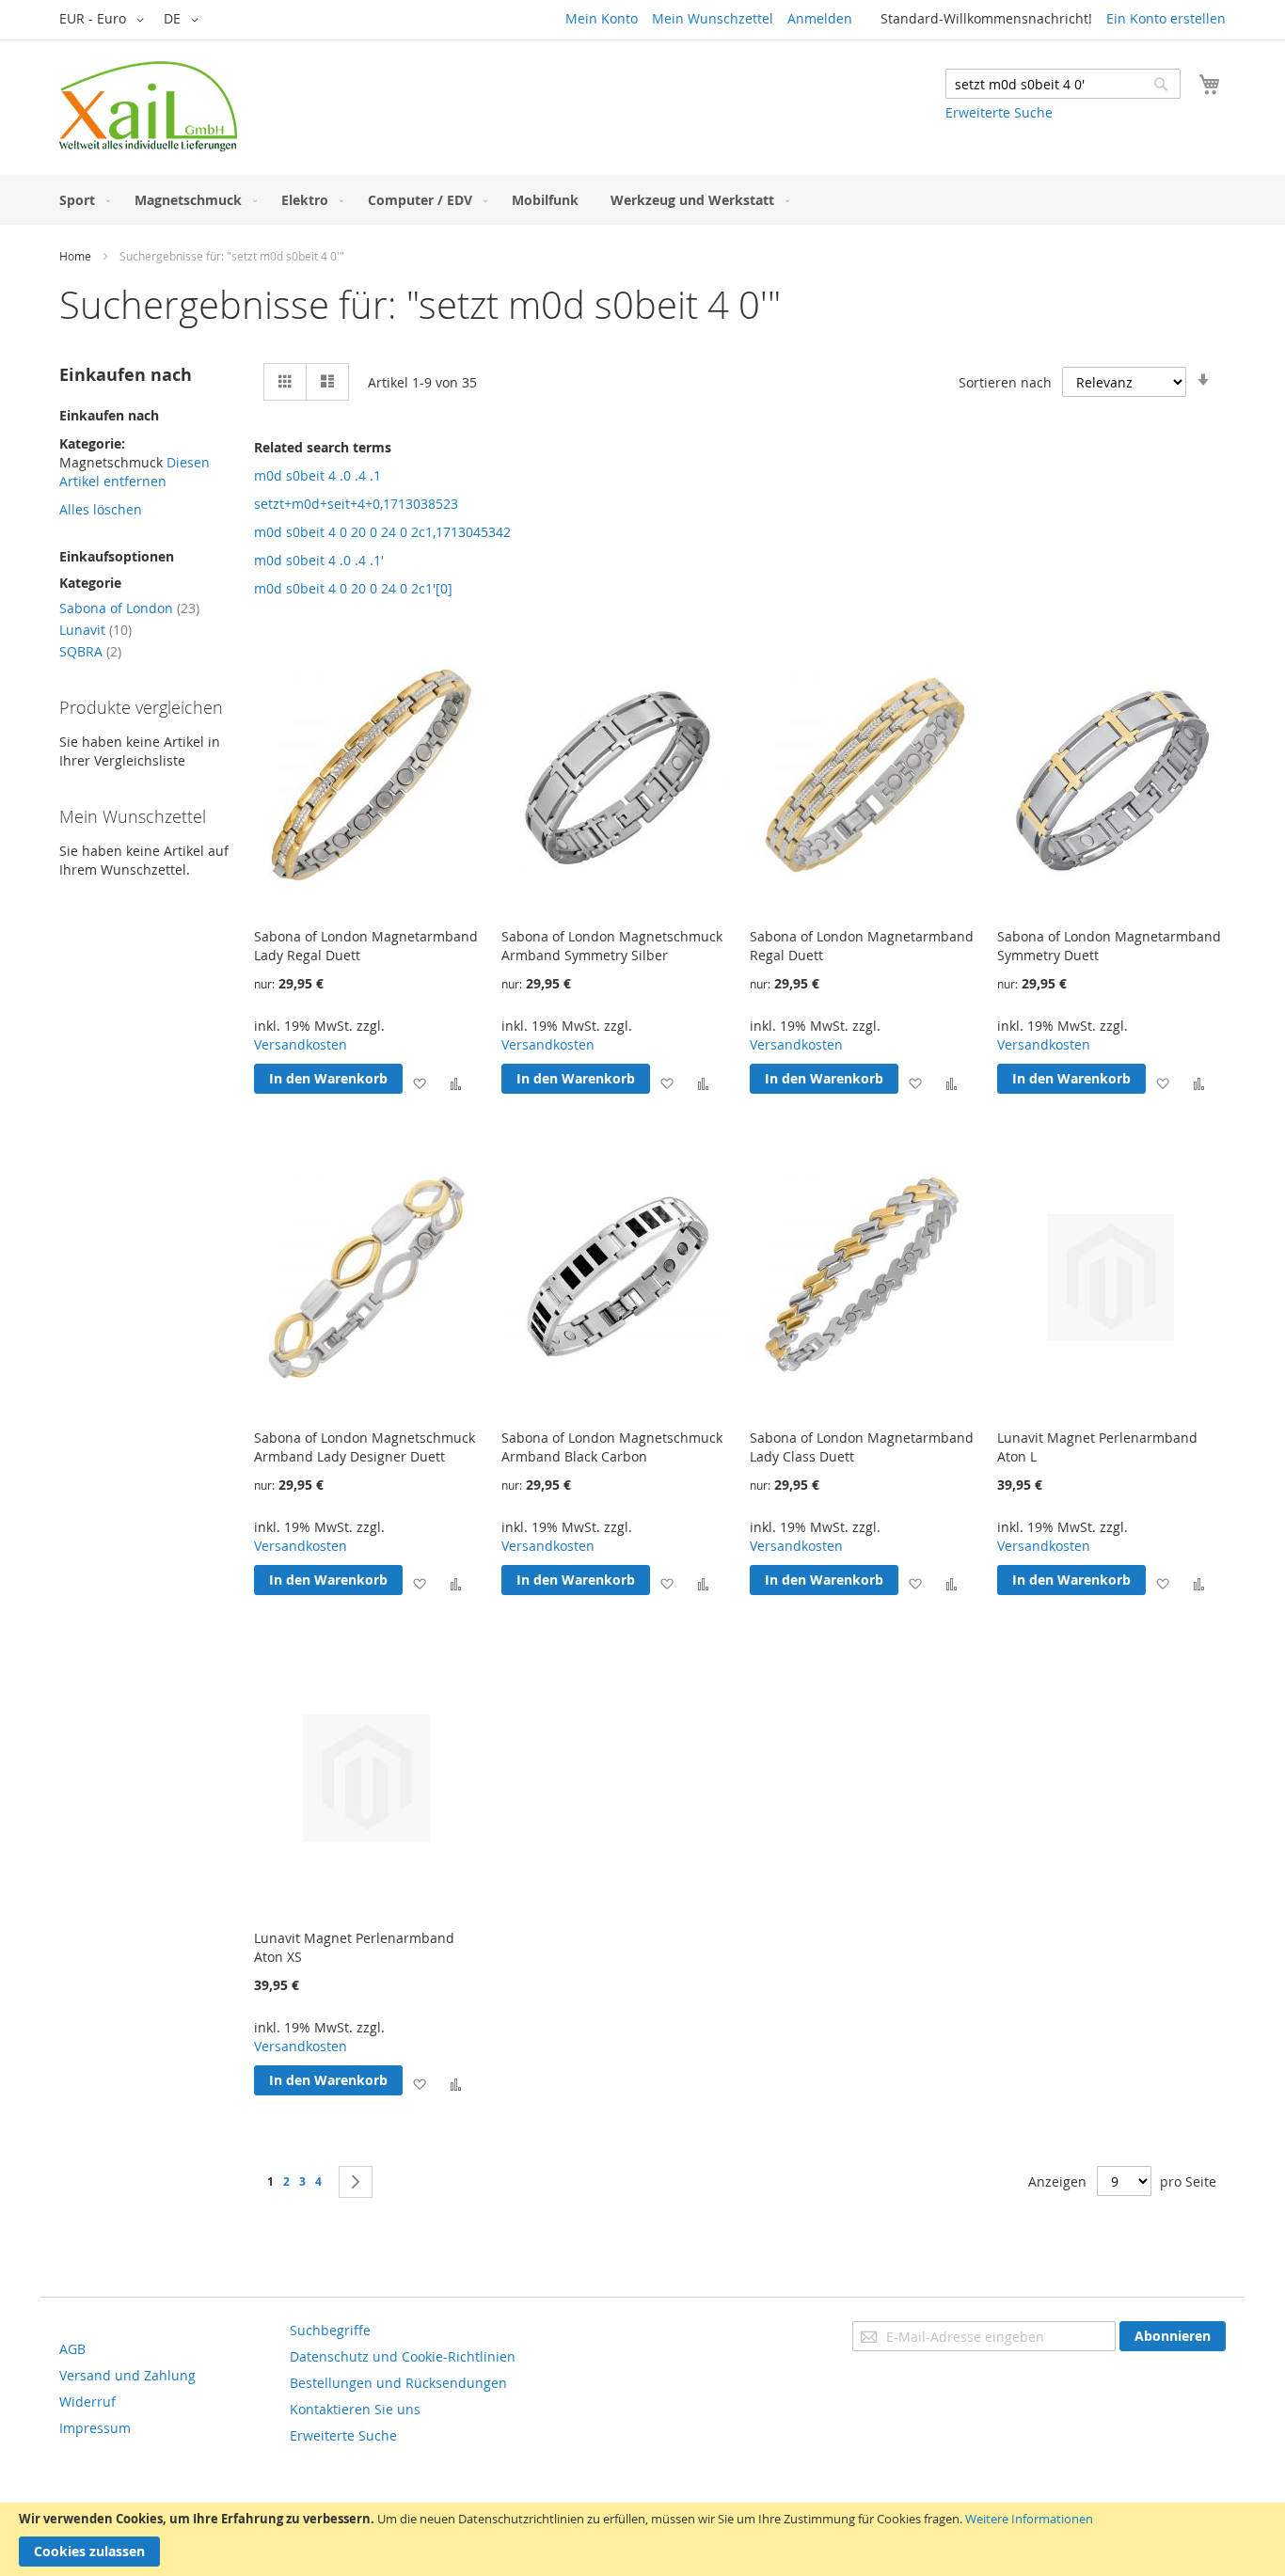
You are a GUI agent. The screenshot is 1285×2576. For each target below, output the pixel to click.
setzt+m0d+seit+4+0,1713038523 (356, 504)
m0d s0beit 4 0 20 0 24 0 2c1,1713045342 (382, 532)
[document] (642, 2539)
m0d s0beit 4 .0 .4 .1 (317, 475)
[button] (105, 20)
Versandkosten (301, 1044)
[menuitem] (81, 200)
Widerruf (87, 2402)
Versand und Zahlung (127, 2375)
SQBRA (90, 651)
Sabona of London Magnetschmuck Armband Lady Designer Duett (365, 1447)
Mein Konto (602, 18)
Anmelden (820, 18)
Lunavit (95, 630)
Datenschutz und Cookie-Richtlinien (403, 2356)
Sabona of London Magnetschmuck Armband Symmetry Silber (612, 946)
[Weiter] (356, 2182)
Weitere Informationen (1029, 2519)
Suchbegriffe (330, 2330)
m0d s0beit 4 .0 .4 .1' (319, 560)
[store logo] (148, 106)
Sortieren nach (1005, 382)
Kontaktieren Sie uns (355, 2409)
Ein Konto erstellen (1166, 18)
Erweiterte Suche (999, 112)
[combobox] (1063, 84)
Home (75, 256)
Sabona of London (129, 608)
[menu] (642, 200)
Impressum (95, 2428)
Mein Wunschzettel (713, 18)
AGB (72, 2349)
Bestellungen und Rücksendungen (398, 2383)
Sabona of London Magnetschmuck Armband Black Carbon (612, 1447)
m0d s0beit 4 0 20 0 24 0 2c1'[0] (353, 588)
